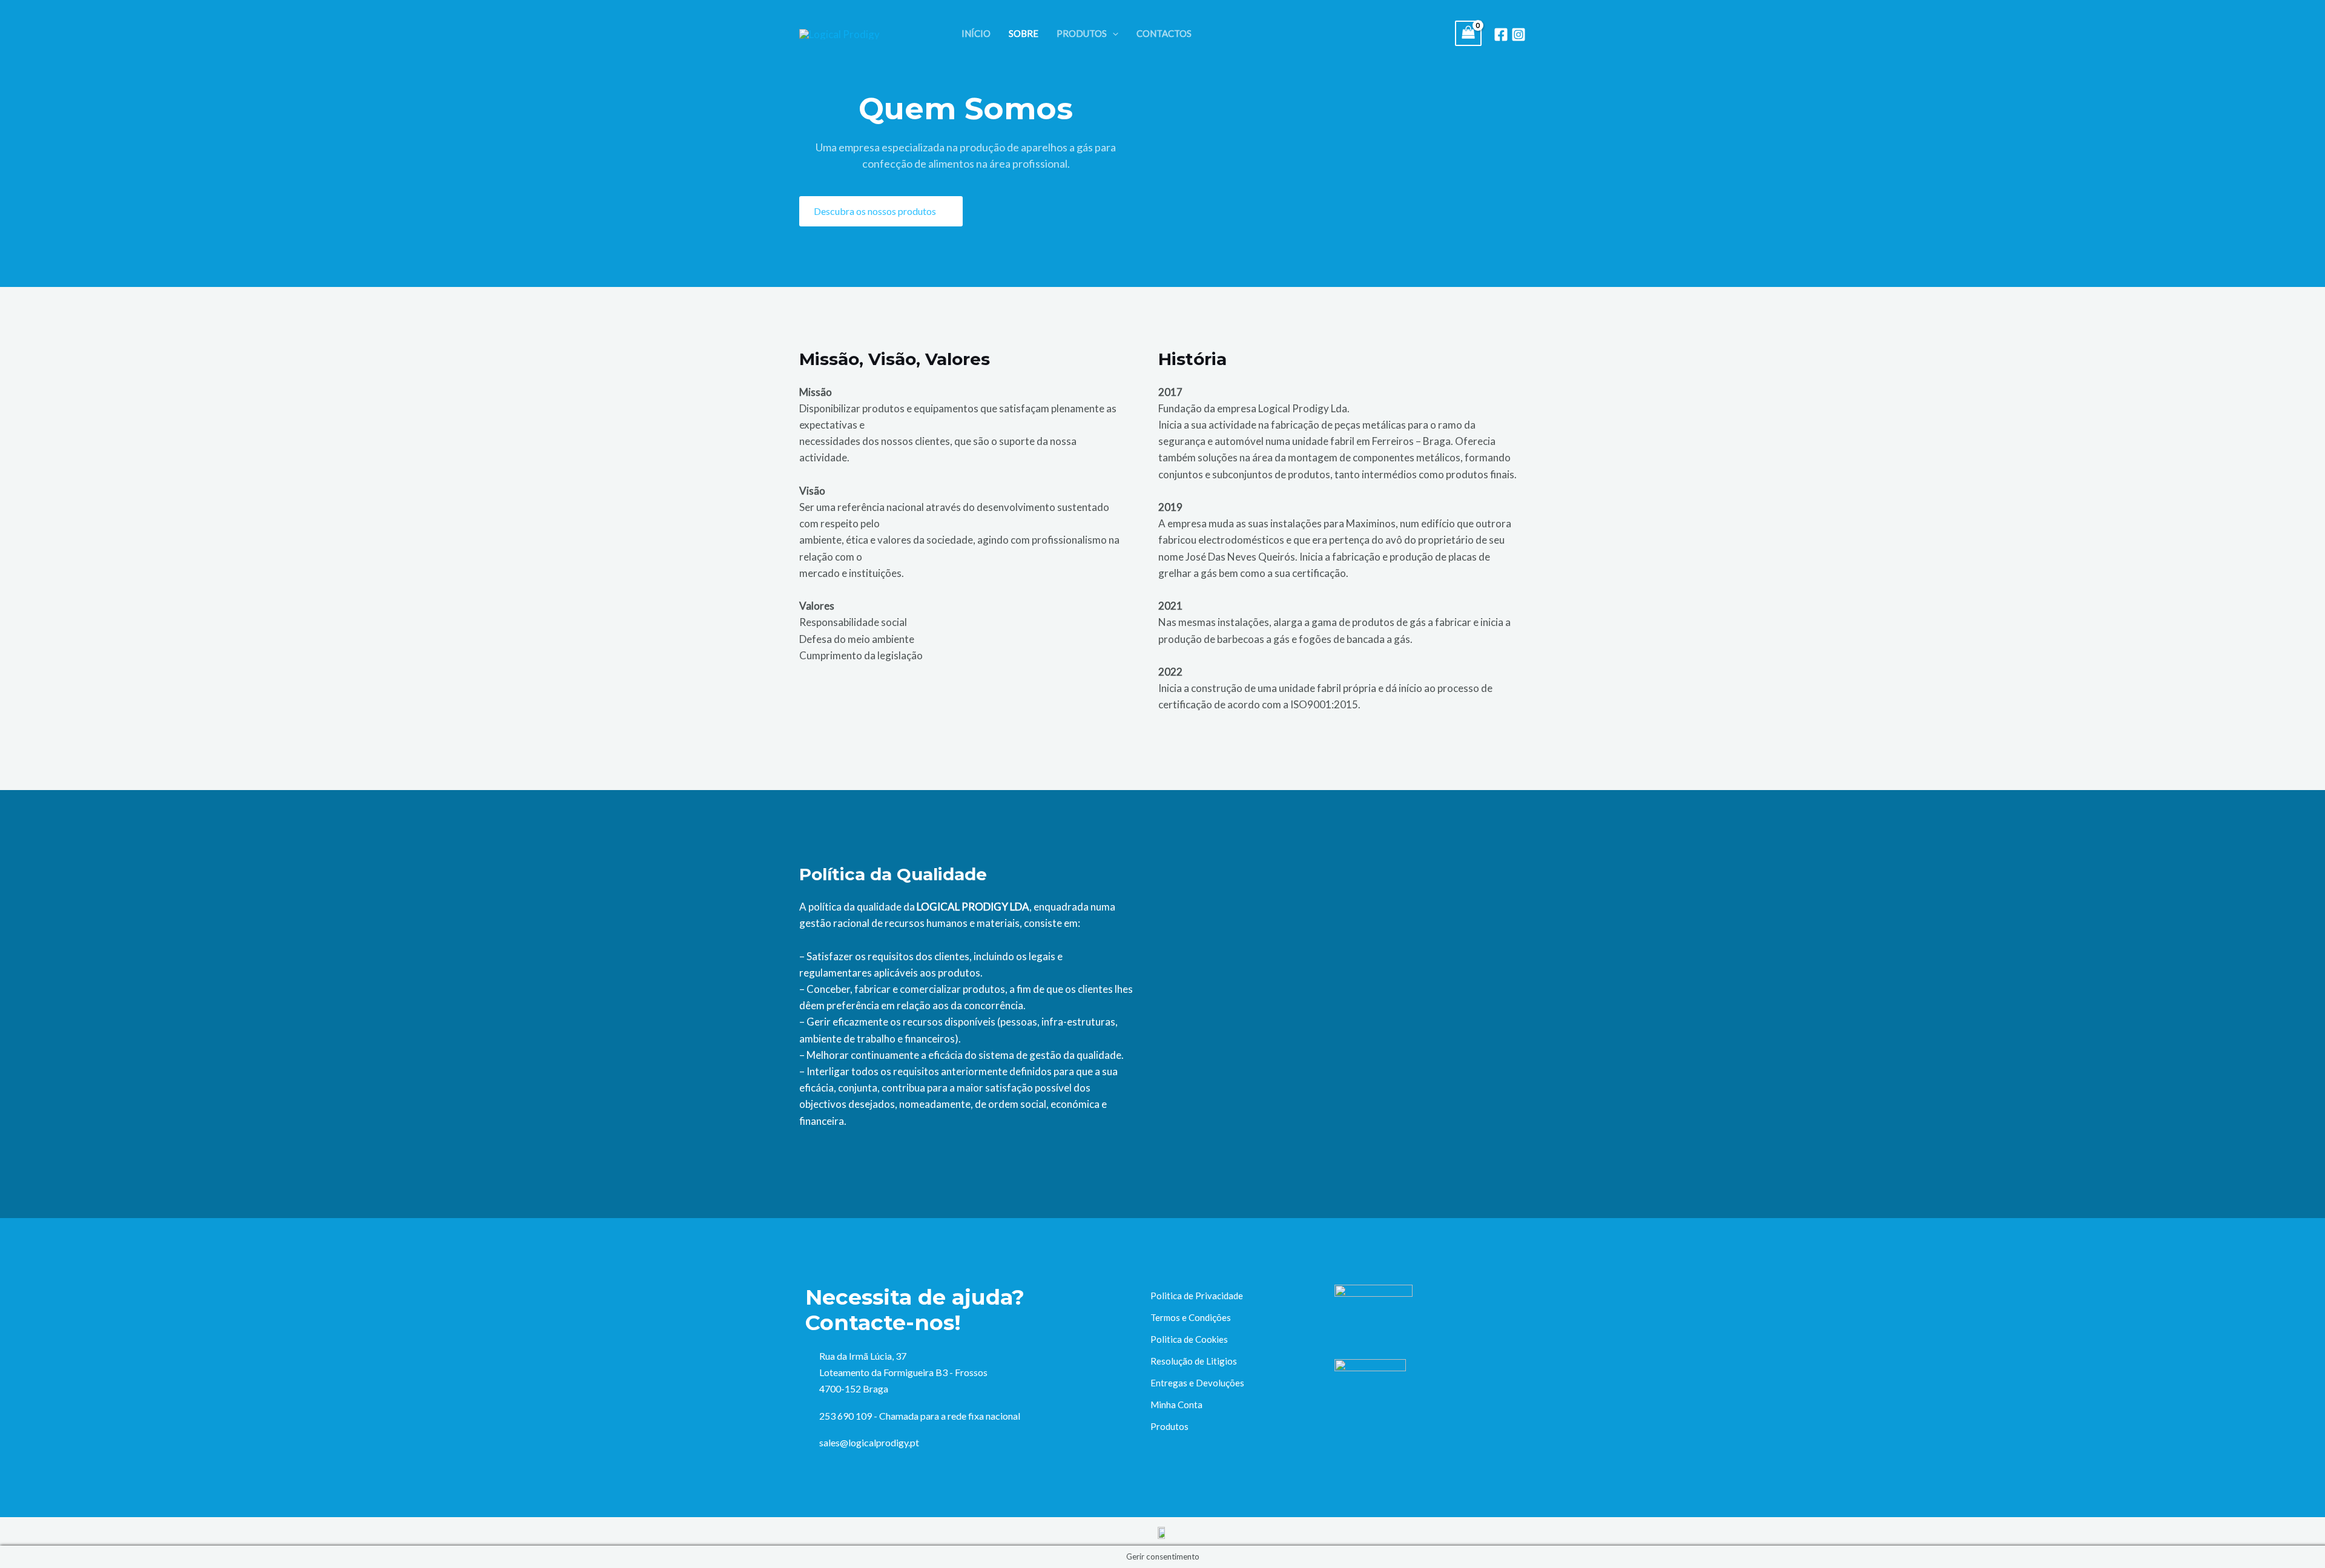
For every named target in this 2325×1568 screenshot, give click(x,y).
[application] (1113, 33)
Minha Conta (1176, 1405)
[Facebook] (1501, 35)
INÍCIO (976, 33)
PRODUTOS (1082, 33)
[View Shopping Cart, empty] (1468, 34)
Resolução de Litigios (1194, 1361)
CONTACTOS (1164, 33)
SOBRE (1024, 33)
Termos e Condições (1191, 1317)
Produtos (1169, 1426)
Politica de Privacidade (1197, 1296)
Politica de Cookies (1189, 1339)
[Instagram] (1519, 35)
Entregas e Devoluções (1197, 1383)
